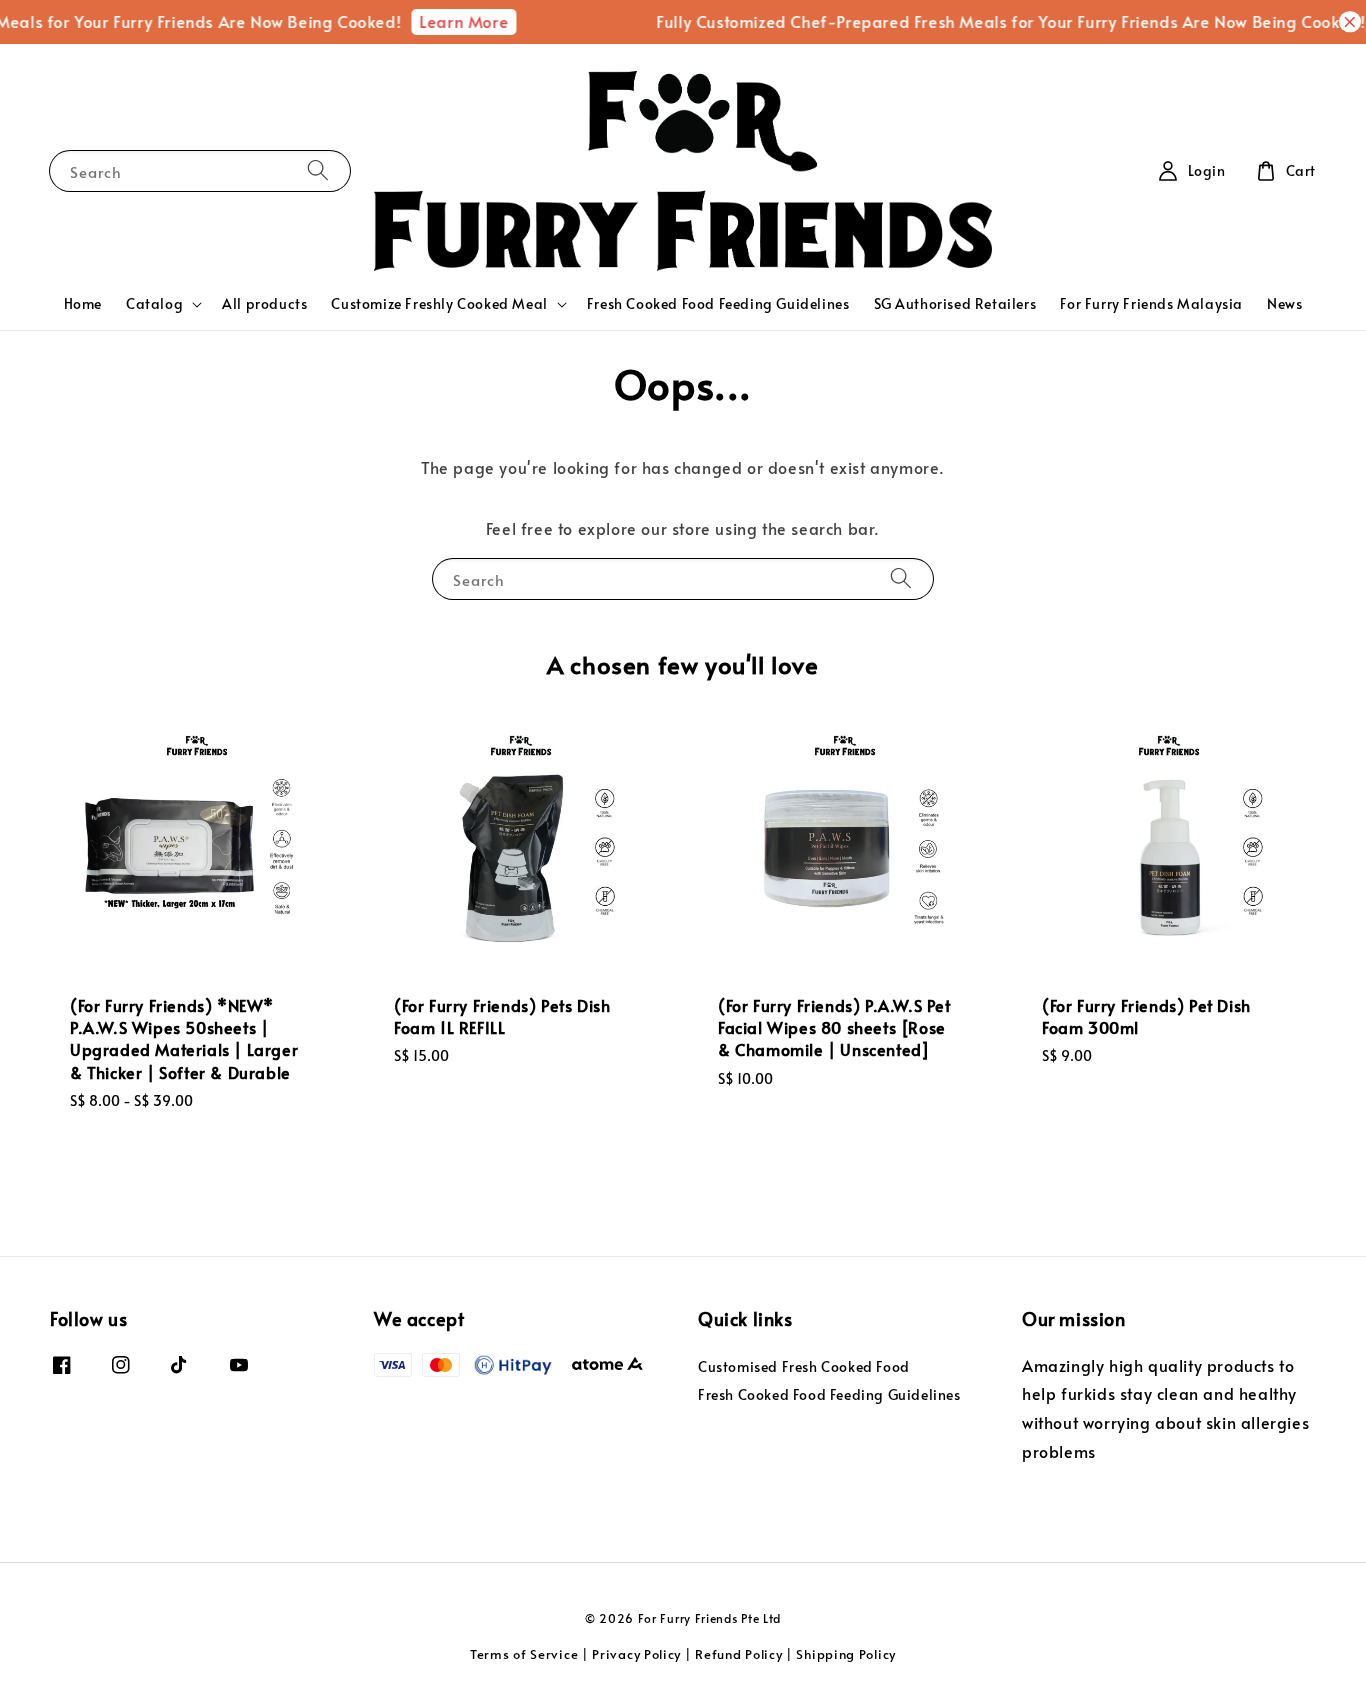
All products (264, 303)
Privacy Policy (636, 1654)
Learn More (452, 21)
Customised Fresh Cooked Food (804, 1367)
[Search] (318, 170)
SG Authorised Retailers (955, 303)
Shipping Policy (846, 1654)
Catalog (154, 304)
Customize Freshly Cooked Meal (439, 304)
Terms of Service (524, 1654)
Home (83, 303)
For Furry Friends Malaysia (1151, 303)
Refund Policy (738, 1654)
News (1284, 303)
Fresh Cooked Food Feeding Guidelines (718, 303)
